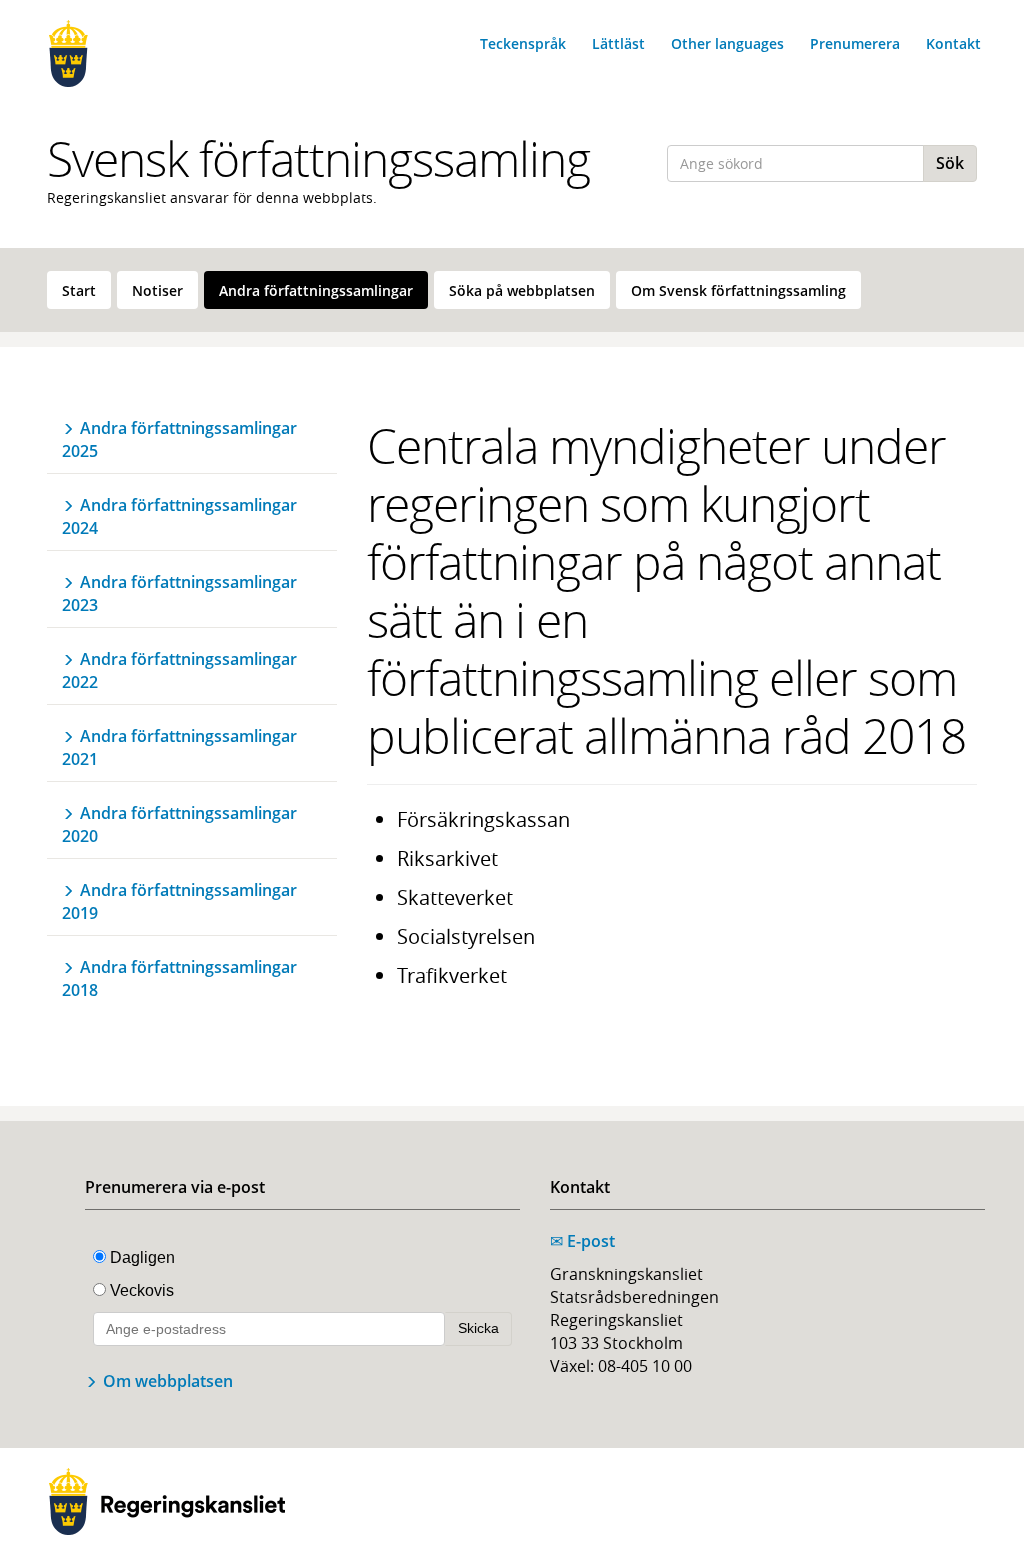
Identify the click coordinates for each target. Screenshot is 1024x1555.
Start (79, 290)
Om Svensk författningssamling (738, 290)
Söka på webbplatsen (522, 290)
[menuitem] (79, 290)
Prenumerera (855, 43)
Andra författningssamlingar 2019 (179, 901)
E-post (582, 1241)
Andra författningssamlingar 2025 (179, 439)
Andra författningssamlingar (316, 290)
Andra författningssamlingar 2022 (179, 670)
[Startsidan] (152, 53)
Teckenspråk (523, 43)
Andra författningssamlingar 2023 (179, 593)
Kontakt (953, 43)
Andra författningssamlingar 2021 (179, 747)
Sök (950, 163)
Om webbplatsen (168, 1381)
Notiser (157, 290)
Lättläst (618, 43)
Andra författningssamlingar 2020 (179, 824)
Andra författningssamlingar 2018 (179, 978)
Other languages (727, 43)
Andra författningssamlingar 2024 (179, 516)
